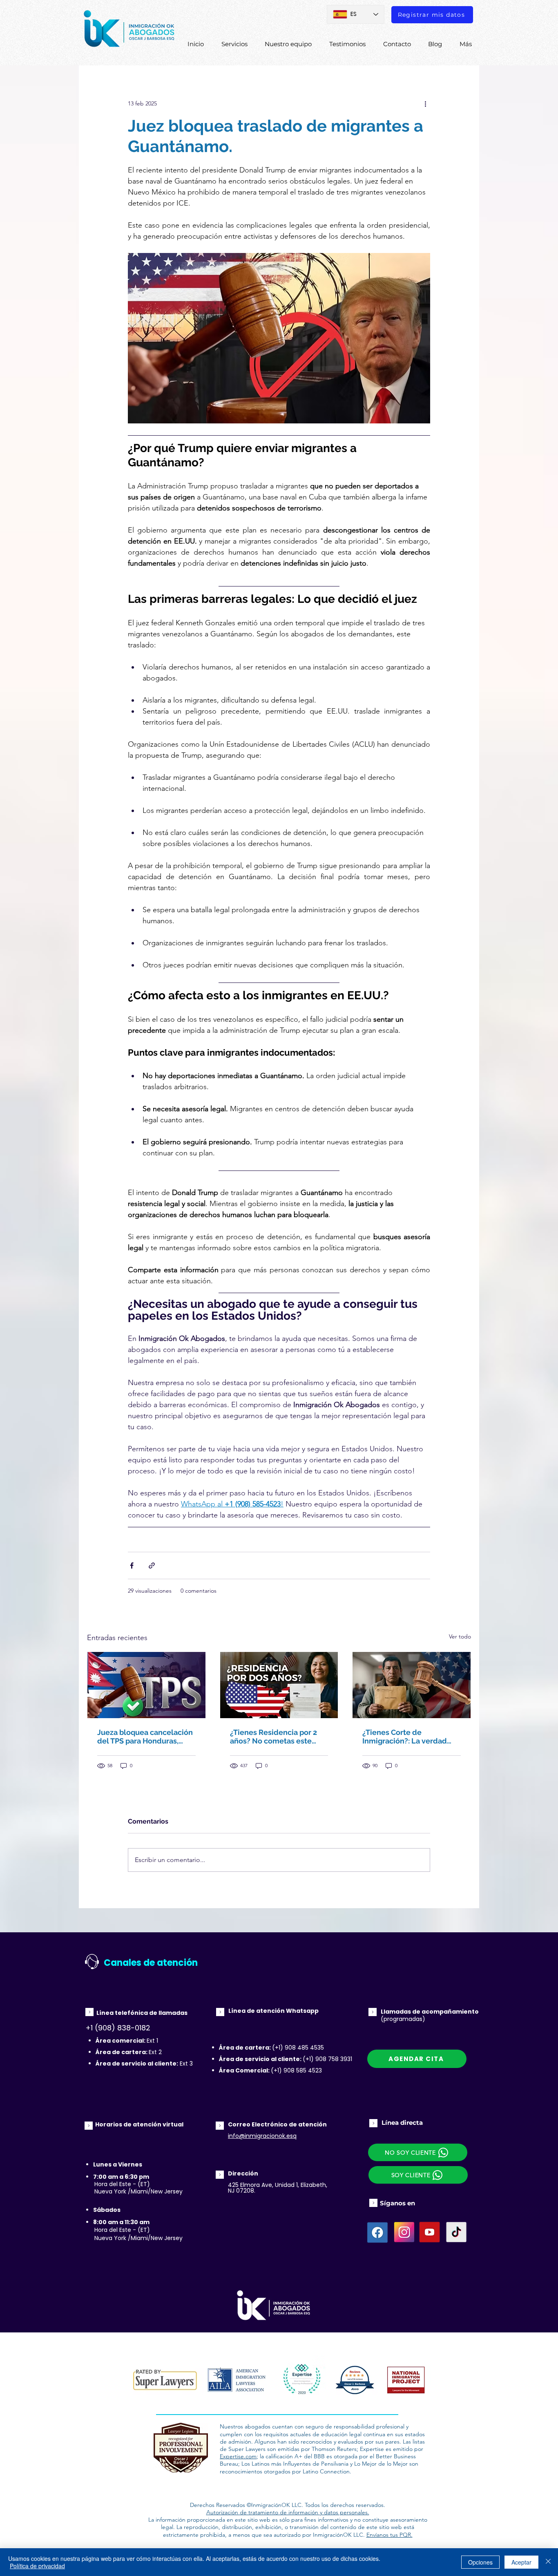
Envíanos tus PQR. (389, 2535)
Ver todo (460, 1636)
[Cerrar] (548, 2562)
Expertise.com (238, 2456)
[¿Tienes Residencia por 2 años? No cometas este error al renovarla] (279, 1685)
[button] (418, 2175)
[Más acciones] (425, 103)
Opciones (480, 2562)
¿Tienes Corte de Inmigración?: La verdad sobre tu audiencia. (405, 1737)
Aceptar (521, 2562)
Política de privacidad (37, 2566)
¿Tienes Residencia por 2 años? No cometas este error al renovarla (273, 1737)
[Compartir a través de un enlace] (152, 1566)
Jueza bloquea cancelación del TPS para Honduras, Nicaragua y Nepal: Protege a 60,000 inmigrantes (145, 1737)
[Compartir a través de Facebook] (132, 1566)
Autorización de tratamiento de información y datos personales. (288, 2512)
